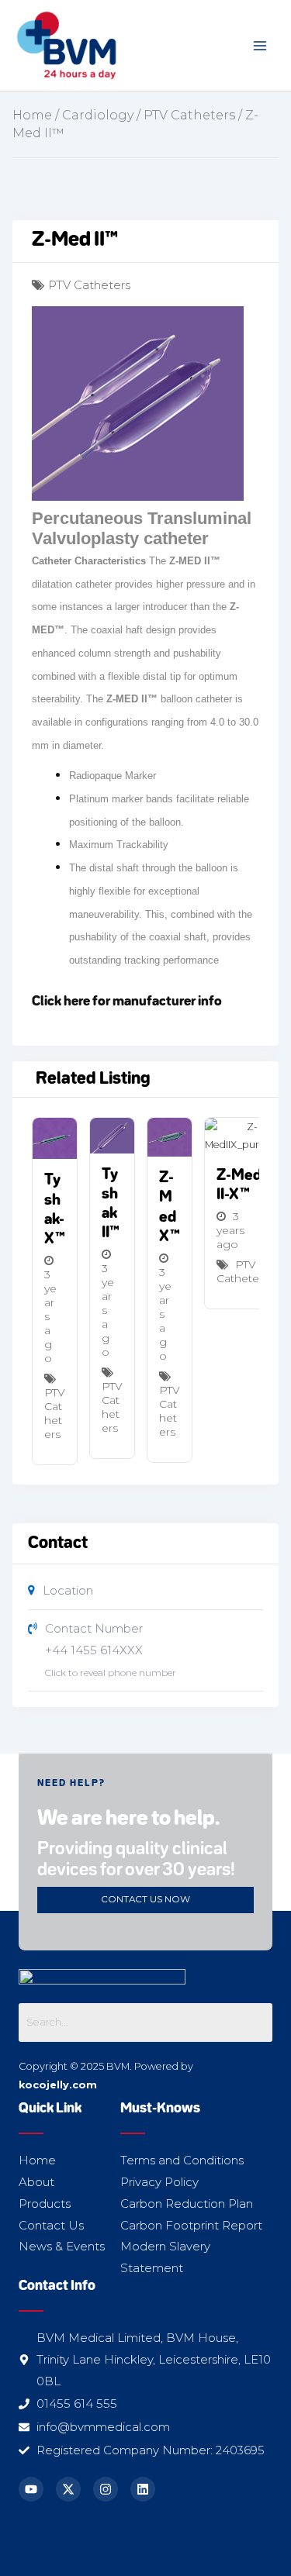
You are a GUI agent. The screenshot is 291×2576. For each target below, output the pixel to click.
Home (32, 115)
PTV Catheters (189, 115)
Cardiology (98, 115)
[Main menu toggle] (260, 45)
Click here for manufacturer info (127, 1002)
